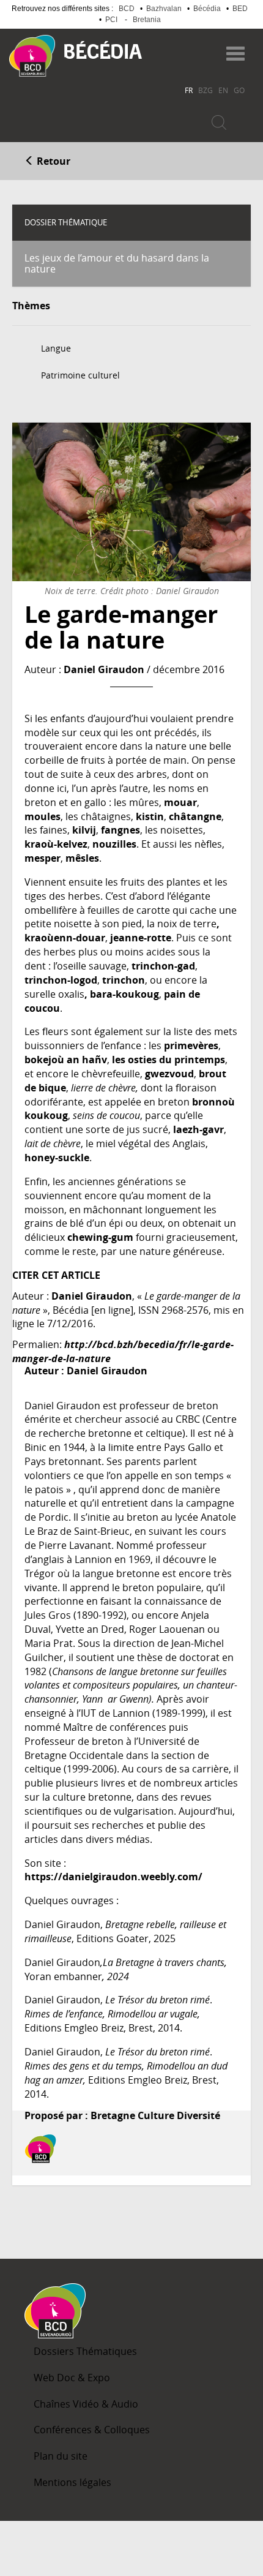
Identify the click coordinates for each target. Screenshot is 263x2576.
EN (223, 90)
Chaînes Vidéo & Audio (86, 2404)
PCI (111, 20)
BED (240, 9)
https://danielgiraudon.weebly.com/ (113, 1877)
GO (239, 90)
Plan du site (61, 2456)
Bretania (147, 20)
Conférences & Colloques (92, 2430)
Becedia (103, 50)
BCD (127, 9)
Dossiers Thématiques (85, 2351)
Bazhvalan (164, 9)
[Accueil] (32, 56)
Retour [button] (52, 161)
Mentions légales (72, 2482)
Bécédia (207, 9)
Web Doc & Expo (72, 2378)
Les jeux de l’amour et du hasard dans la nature (117, 263)
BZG (206, 90)
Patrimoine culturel (80, 375)
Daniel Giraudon (104, 669)
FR (189, 90)
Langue (56, 348)
